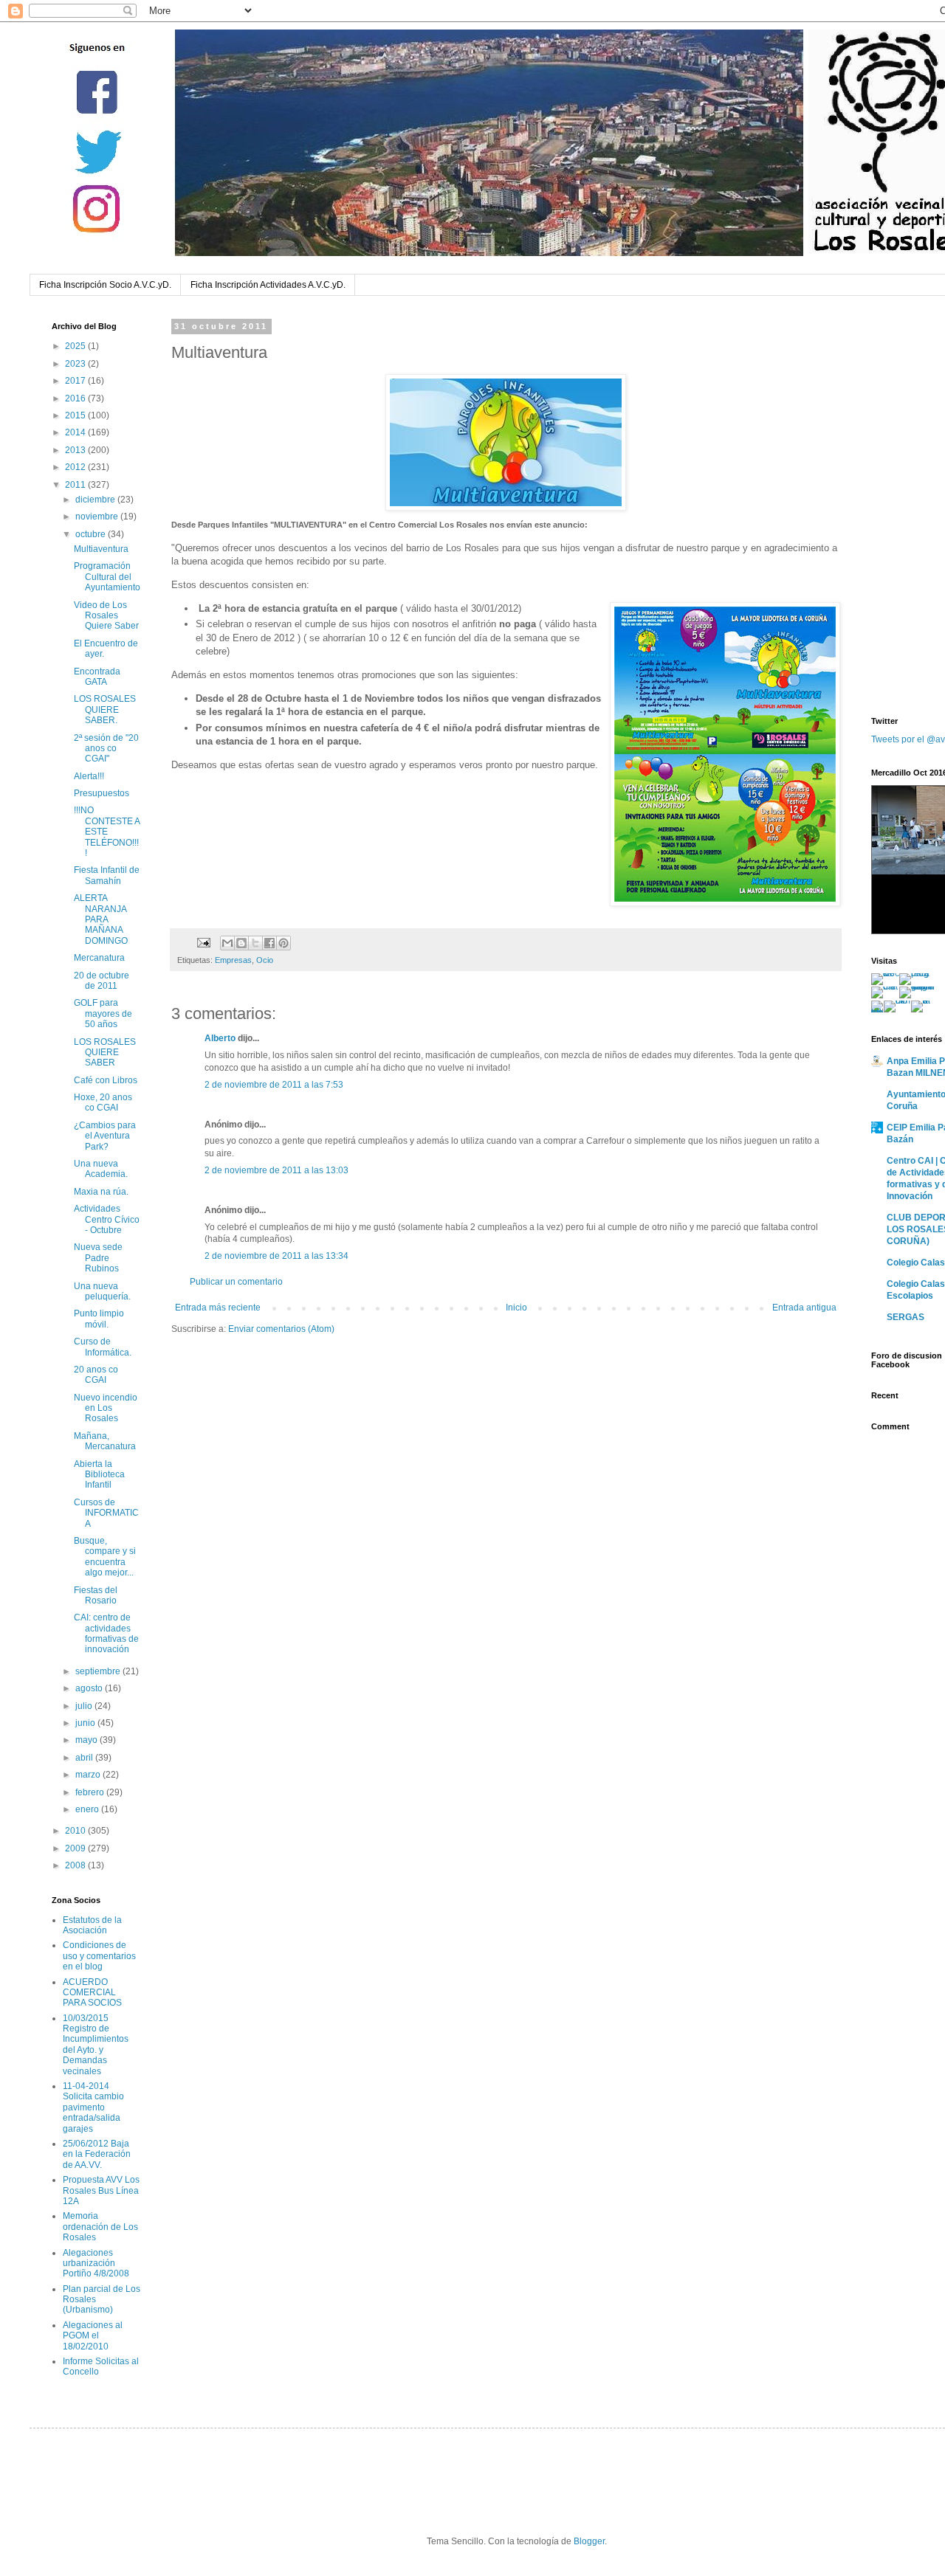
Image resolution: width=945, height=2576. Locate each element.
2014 (76, 432)
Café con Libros (106, 1080)
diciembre (96, 500)
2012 (76, 467)
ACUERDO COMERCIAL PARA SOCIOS (92, 1993)
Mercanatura (99, 958)
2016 (76, 398)
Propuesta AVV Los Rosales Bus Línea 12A (101, 2190)
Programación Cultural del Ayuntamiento (107, 577)
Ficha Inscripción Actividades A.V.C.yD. (268, 285)
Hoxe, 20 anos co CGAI (103, 1102)
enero (88, 1809)
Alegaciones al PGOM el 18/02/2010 (93, 2336)
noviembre (98, 517)
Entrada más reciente (218, 1308)
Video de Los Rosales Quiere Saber (106, 616)
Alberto (220, 1038)
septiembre (99, 1671)
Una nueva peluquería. (102, 1291)
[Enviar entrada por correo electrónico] (203, 942)
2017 (76, 381)
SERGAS (906, 1317)
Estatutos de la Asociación (92, 1925)
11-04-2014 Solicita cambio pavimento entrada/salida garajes (93, 2107)
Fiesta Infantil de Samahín (107, 875)
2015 (76, 415)
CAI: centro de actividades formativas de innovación (106, 1633)
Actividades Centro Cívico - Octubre (107, 1219)
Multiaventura (101, 549)
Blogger (589, 2541)
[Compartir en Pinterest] (283, 943)
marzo (89, 1775)
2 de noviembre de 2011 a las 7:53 (274, 1085)
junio (86, 1723)
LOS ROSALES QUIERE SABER (105, 1053)
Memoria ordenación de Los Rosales (100, 2227)
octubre (92, 534)
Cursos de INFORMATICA (106, 1513)
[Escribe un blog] (241, 943)
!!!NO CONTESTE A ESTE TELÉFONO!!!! (107, 832)
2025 (76, 346)
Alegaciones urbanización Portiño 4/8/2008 (96, 2264)
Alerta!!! (89, 776)
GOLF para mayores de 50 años (103, 1014)
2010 (76, 1831)
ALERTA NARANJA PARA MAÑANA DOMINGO (101, 919)
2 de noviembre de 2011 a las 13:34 (276, 1256)
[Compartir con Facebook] (269, 943)
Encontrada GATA (97, 677)
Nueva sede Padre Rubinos (98, 1258)
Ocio (265, 960)
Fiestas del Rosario (96, 1595)
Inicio (516, 1308)
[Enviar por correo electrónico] (227, 943)
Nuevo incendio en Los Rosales (106, 1408)
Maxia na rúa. (101, 1192)
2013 (76, 450)
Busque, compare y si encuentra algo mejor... (105, 1557)
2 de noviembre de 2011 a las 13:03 (276, 1170)
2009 (76, 1848)
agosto (90, 1688)
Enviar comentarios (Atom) (281, 1329)
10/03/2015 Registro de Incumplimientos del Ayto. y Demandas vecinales (96, 2045)
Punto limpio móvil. (99, 1319)
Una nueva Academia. (101, 1169)
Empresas (233, 960)
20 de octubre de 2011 (102, 981)
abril (85, 1758)
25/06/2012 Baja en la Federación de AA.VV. (97, 2154)
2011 (76, 485)
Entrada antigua (804, 1308)
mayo (87, 1740)
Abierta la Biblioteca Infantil (99, 1475)
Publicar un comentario (236, 1282)
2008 (76, 1865)
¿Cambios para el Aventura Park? (105, 1136)
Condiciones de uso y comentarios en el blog (99, 1956)
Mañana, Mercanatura (105, 1441)
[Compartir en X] (255, 943)
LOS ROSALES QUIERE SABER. (105, 709)
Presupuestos (102, 793)
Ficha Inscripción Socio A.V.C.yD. (105, 285)
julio (85, 1706)
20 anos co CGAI (96, 1375)
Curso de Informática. (103, 1347)
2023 (76, 364)
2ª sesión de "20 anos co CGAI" (106, 749)
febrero (91, 1792)
